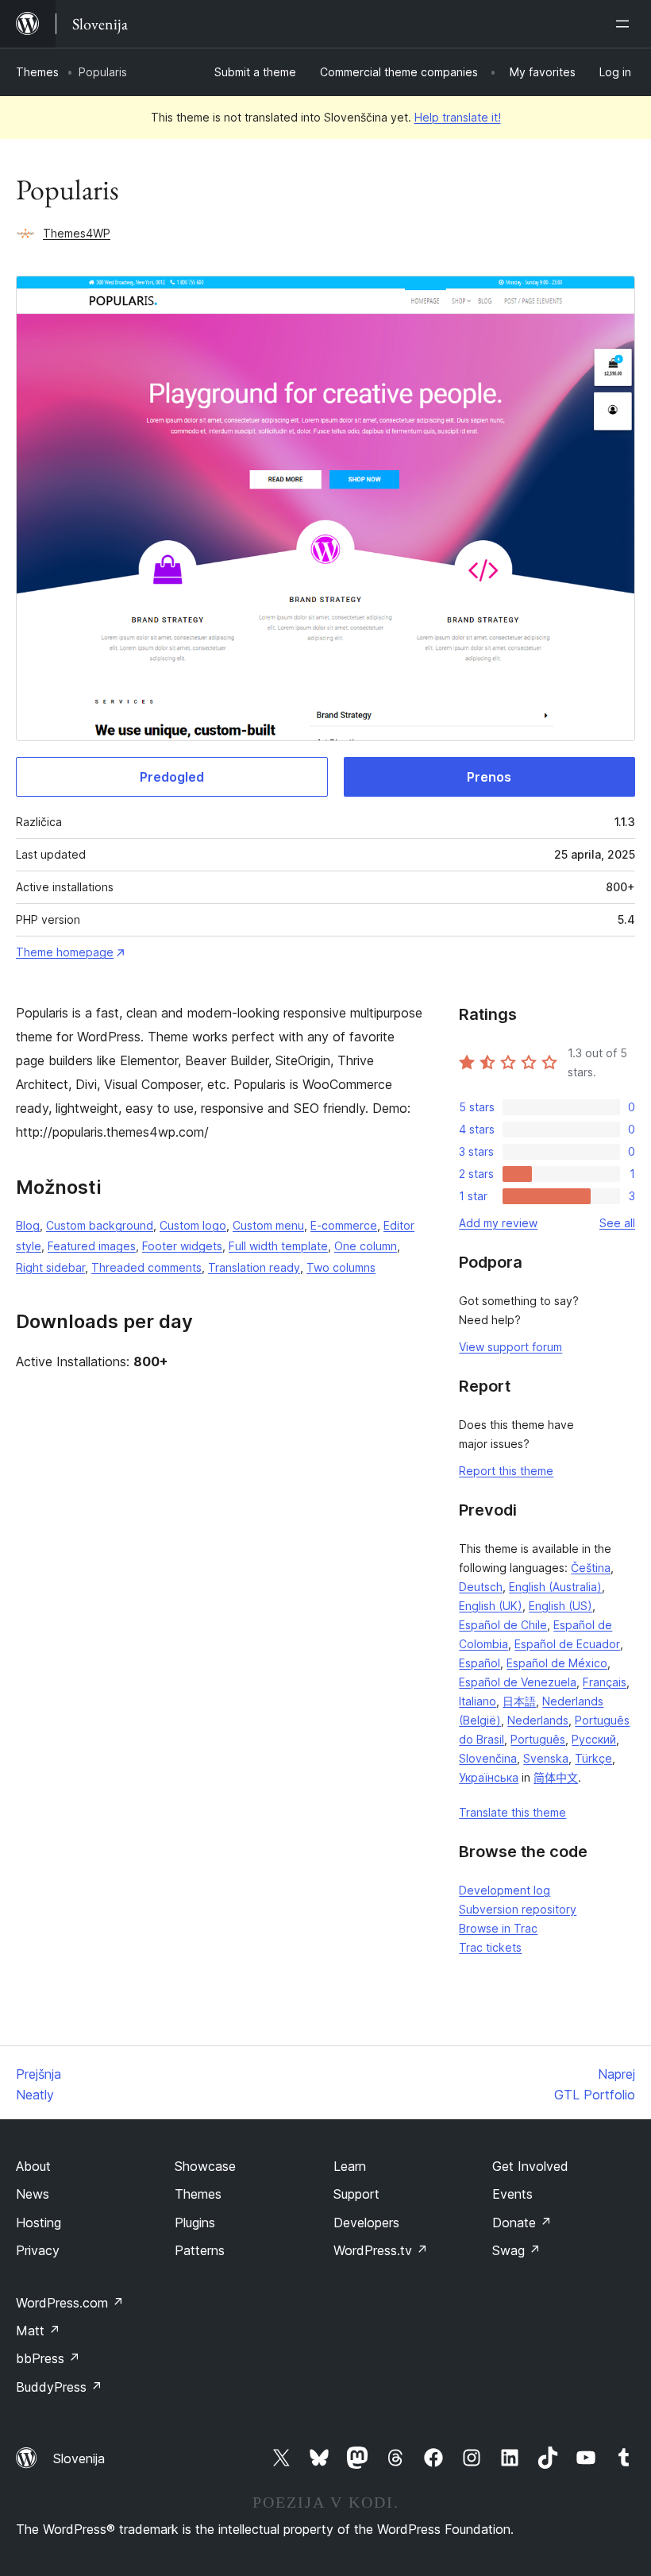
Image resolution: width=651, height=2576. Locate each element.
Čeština (591, 1568)
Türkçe (593, 1758)
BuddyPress (59, 2387)
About (33, 2166)
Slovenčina (488, 1758)
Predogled (172, 777)
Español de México (557, 1663)
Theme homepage (65, 952)
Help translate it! (458, 117)
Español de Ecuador (567, 1644)
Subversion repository (518, 1909)
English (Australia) (555, 1587)
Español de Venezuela (518, 1682)
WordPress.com (70, 2303)
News (33, 2194)
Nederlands (538, 1720)
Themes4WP (77, 233)
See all (617, 1223)
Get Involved (530, 2166)
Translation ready (254, 1267)
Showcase (205, 2166)
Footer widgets (182, 1246)
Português (538, 1739)
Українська (489, 1777)
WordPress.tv (381, 2250)
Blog (28, 1225)
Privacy (38, 2250)
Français (605, 1682)
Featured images (92, 1246)
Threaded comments (146, 1267)
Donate (522, 2223)
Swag (516, 2250)
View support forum (510, 1347)
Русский (594, 1739)
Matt (38, 2331)
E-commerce (344, 1225)
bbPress (48, 2358)
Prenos (489, 777)
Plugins (195, 2223)
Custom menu (268, 1225)
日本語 (519, 1701)
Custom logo (193, 1225)
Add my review (498, 1223)
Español (480, 1663)
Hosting (39, 2223)
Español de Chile (503, 1625)
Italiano (478, 1701)
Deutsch (481, 1587)
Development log (505, 1890)
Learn (350, 2166)
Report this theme (506, 1471)
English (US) (560, 1606)
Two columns (341, 1267)
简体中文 (556, 1777)
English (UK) (491, 1606)
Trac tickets (490, 1947)
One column (366, 1246)
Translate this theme (512, 1812)
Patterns (200, 2250)
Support (356, 2194)
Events (512, 2194)
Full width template (278, 1246)
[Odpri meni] (626, 24)
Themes (37, 72)
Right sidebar (50, 1267)
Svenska (546, 1758)
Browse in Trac (498, 1928)
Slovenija (79, 2458)
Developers (366, 2223)
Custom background (100, 1225)
